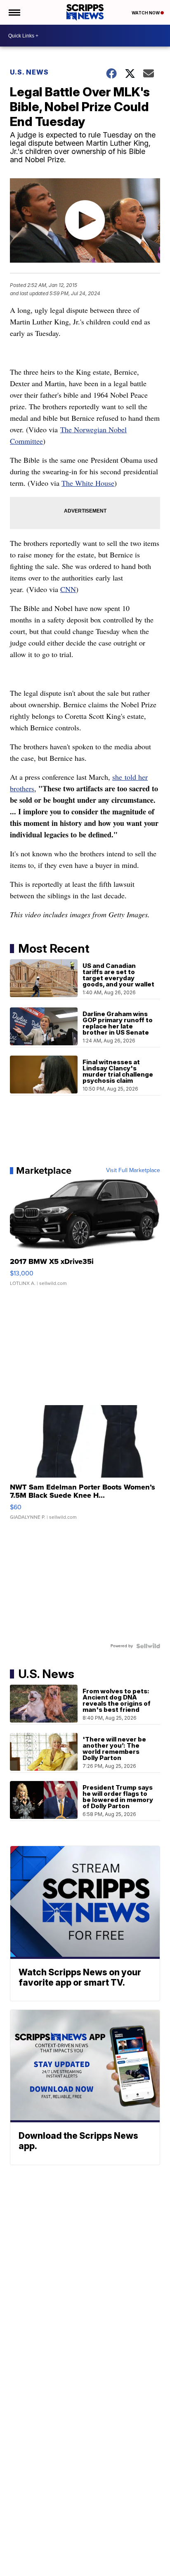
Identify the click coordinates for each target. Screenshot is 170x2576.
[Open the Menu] (14, 12)
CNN (68, 589)
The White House (88, 483)
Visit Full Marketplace (133, 1170)
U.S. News (29, 72)
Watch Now (146, 13)
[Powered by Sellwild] (148, 1646)
